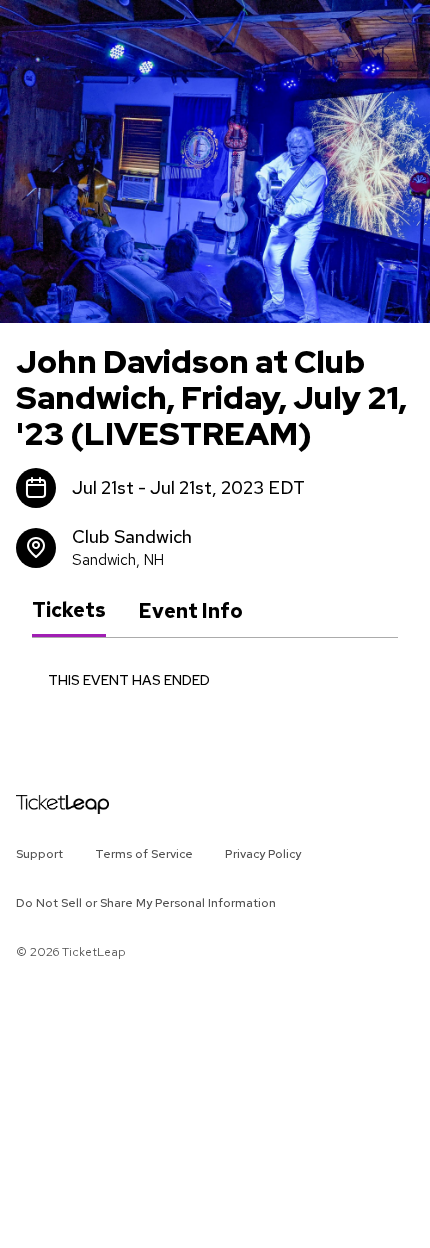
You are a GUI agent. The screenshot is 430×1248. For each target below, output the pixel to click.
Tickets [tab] (69, 610)
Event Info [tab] (190, 611)
